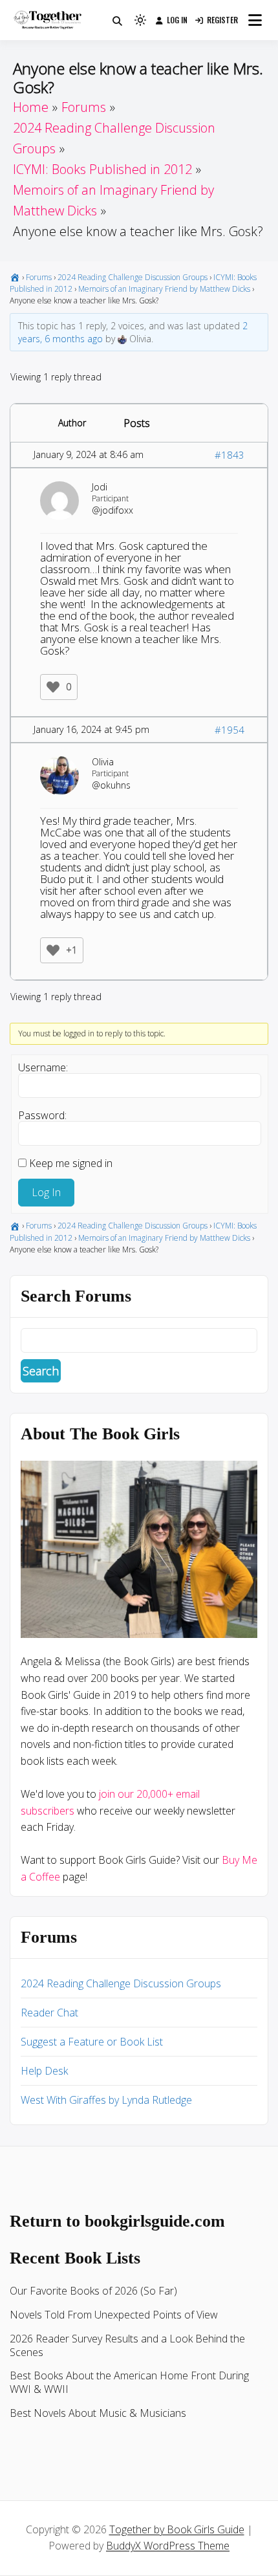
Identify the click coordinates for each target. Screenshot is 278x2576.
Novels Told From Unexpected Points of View (114, 2315)
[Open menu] (255, 20)
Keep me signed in (71, 1163)
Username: (43, 1067)
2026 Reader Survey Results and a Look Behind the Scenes (127, 2345)
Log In (46, 1192)
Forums (39, 277)
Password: (42, 1115)
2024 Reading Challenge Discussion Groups (133, 277)
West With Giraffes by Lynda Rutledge (106, 2100)
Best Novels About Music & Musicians (98, 2413)
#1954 (230, 730)
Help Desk (44, 2071)
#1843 (230, 455)
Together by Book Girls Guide (177, 2529)
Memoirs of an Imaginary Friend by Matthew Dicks (164, 289)
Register (222, 20)
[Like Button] (53, 687)
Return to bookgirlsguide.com (117, 2221)
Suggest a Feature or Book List (92, 2042)
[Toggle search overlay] (117, 20)
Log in (177, 20)
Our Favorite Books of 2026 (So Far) (93, 2291)
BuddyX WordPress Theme (168, 2546)
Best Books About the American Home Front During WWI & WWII (129, 2382)
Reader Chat (49, 2013)
